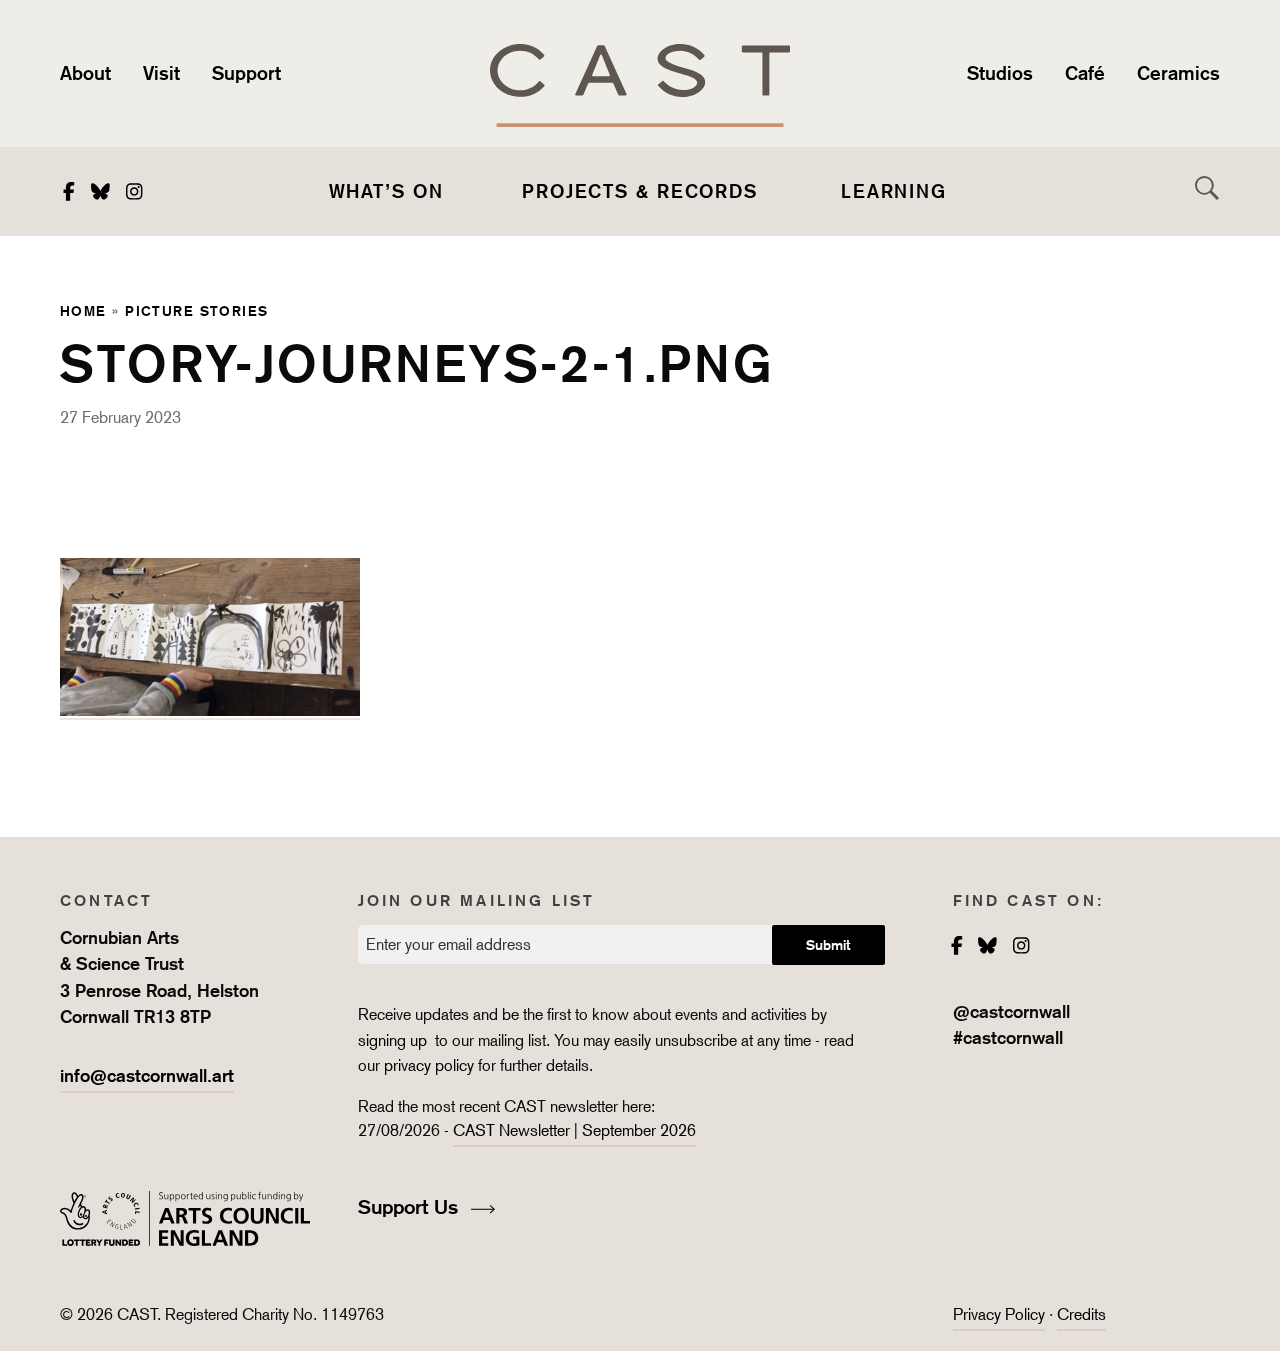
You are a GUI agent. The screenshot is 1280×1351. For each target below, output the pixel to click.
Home (83, 310)
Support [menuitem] (246, 73)
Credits (1081, 1314)
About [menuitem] (85, 73)
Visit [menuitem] (161, 73)
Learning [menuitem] (894, 191)
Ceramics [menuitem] (1178, 73)
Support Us (411, 1207)
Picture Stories (197, 310)
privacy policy (429, 1065)
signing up (394, 1040)
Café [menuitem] (1085, 73)
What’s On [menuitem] (386, 191)
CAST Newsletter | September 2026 (574, 1130)
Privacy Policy (999, 1314)
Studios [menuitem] (1000, 73)
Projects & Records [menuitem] (640, 191)
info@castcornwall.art (147, 1075)
